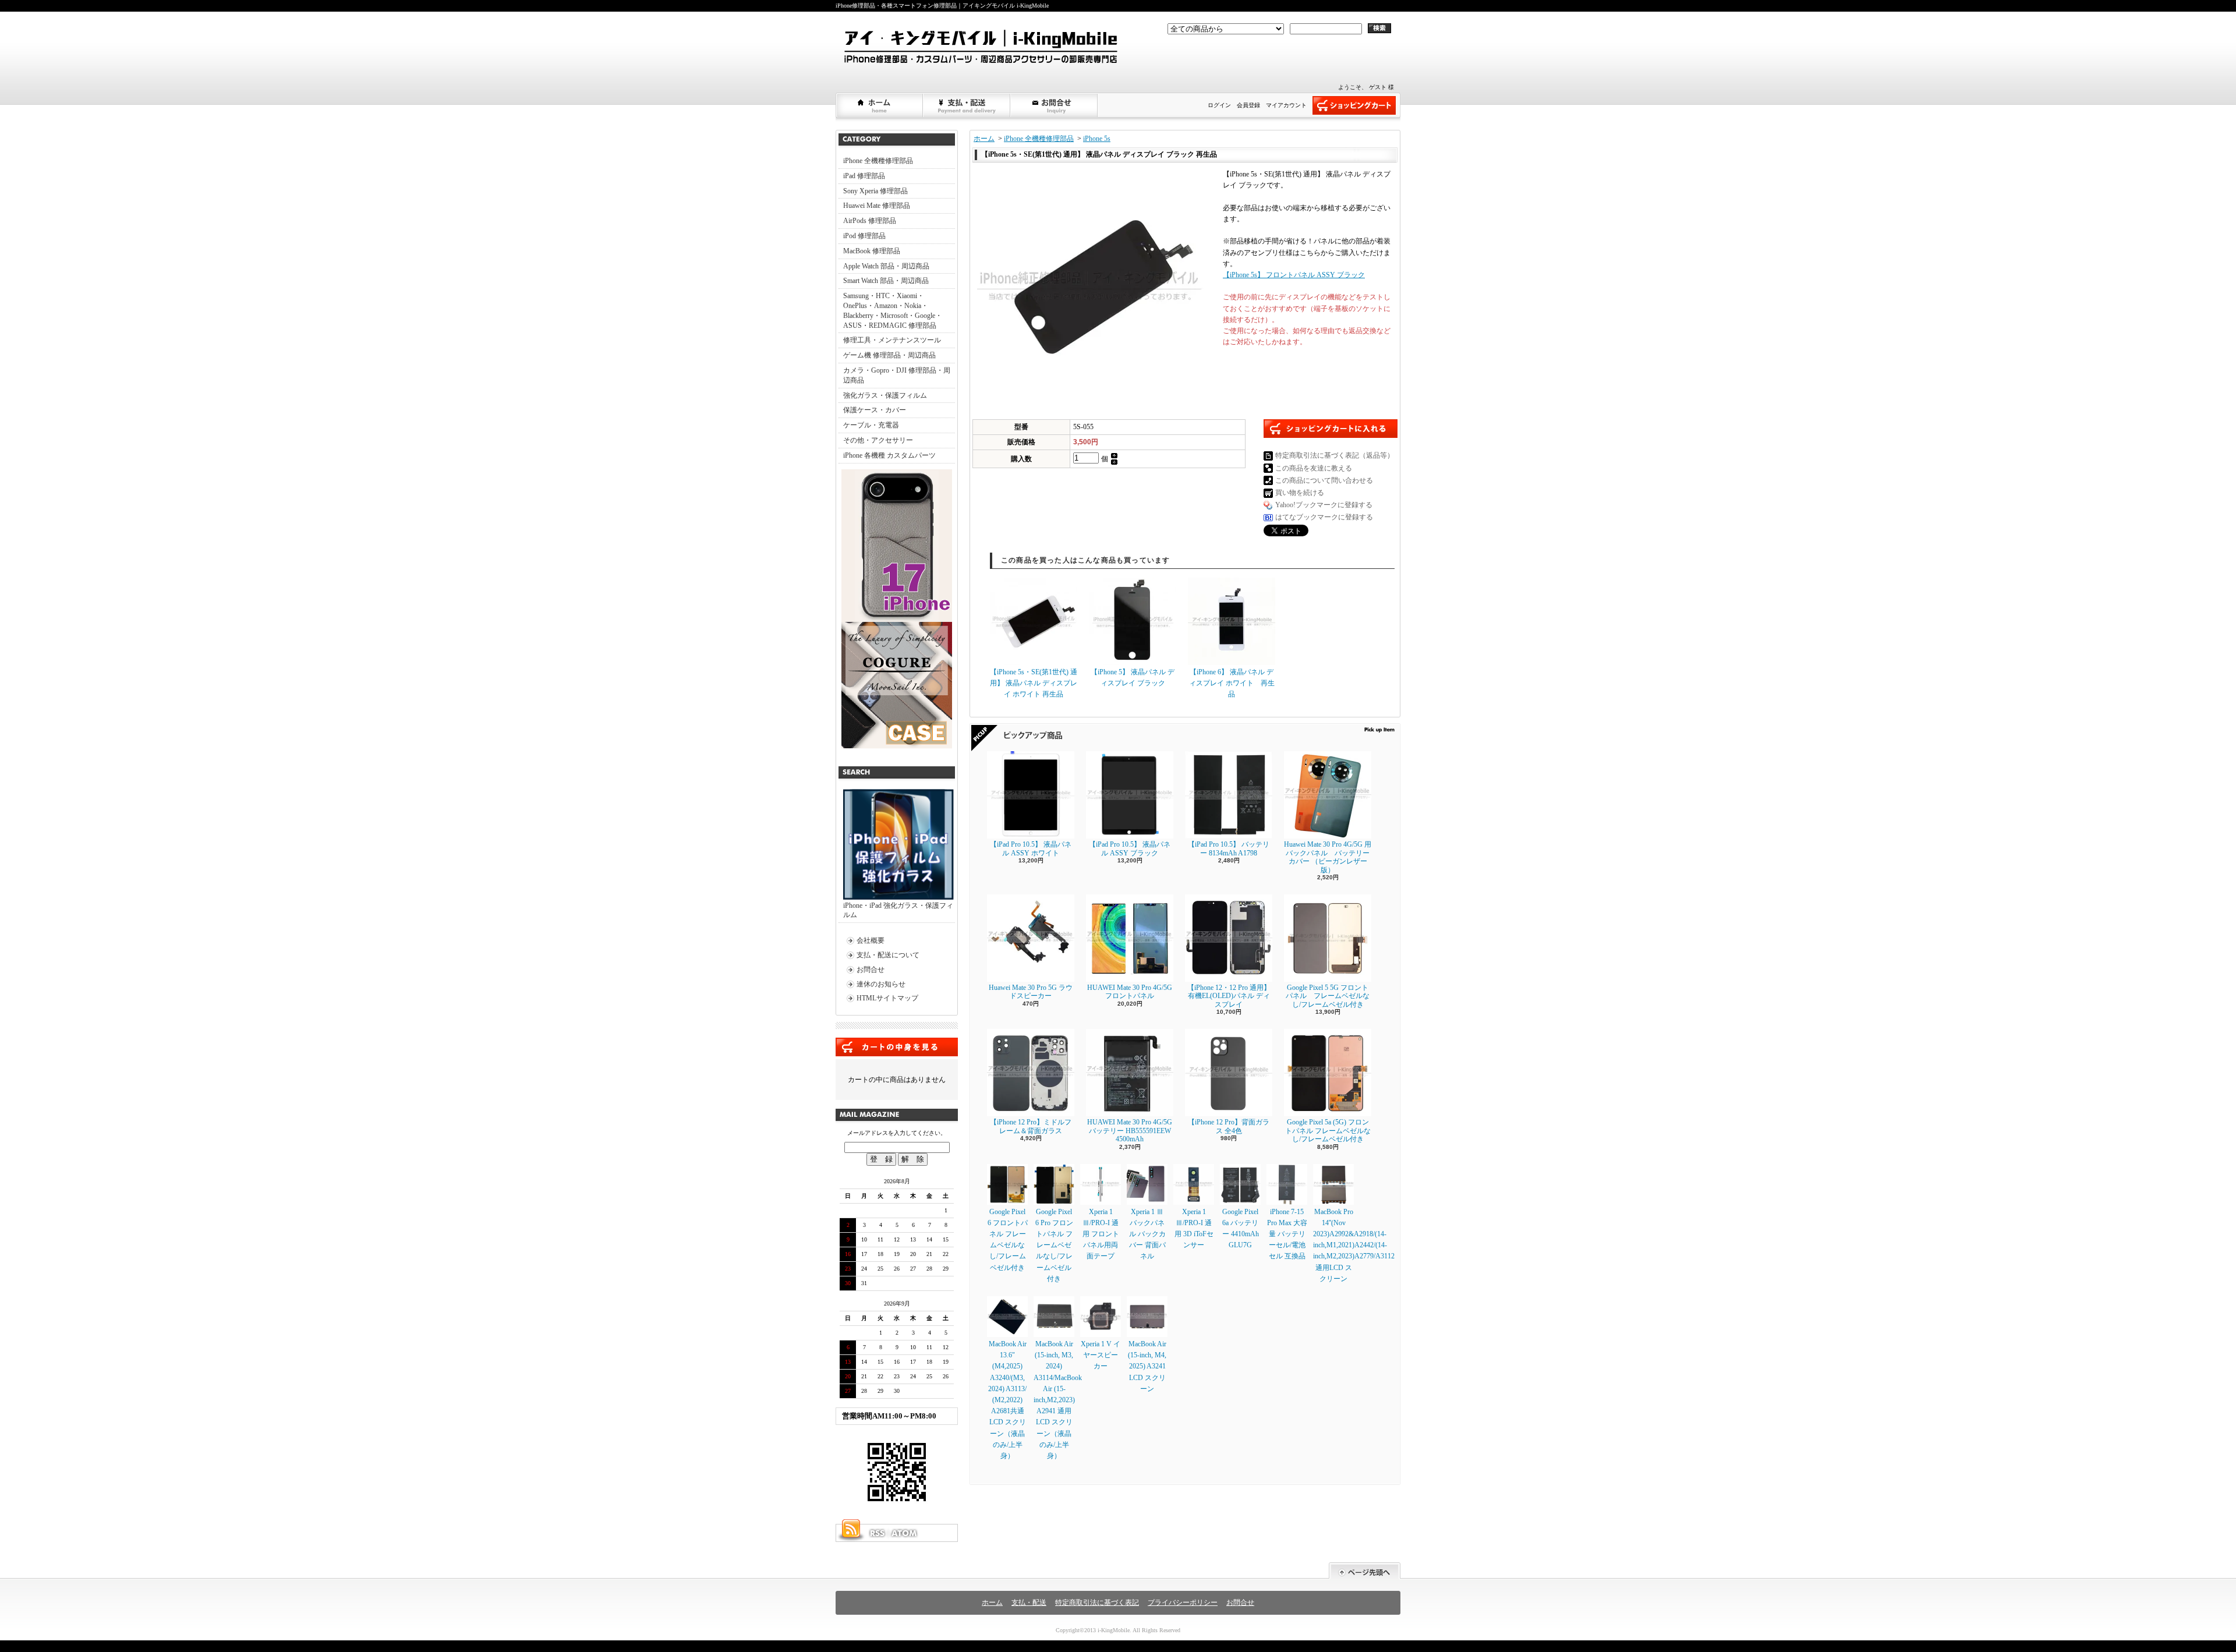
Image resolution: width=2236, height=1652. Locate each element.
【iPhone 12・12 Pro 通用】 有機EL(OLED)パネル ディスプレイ (1229, 996)
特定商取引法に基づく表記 (1097, 1603)
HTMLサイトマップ (887, 998)
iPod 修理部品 (864, 236)
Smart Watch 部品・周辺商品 (886, 281)
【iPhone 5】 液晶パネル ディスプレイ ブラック (1133, 678)
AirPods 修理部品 (870, 221)
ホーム (880, 105)
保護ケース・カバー (875, 410)
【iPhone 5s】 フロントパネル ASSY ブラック (1294, 275)
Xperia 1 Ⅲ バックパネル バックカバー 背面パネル (1147, 1234)
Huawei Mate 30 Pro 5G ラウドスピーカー (1031, 992)
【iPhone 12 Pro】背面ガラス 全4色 (1229, 1126)
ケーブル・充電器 (871, 425)
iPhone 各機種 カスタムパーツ (889, 455)
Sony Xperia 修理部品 (875, 191)
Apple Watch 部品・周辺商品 (886, 266)
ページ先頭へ (1365, 1571)
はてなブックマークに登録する (1324, 517)
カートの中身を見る (897, 1047)
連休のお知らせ (881, 984)
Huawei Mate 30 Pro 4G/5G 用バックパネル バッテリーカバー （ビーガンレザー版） (1328, 857)
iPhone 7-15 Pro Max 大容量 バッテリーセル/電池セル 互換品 (1287, 1234)
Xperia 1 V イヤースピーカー (1101, 1355)
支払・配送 (1029, 1603)
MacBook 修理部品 (872, 251)
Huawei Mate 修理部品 (877, 206)
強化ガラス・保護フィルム (885, 395)
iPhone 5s (1097, 139)
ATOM (905, 1533)
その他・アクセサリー (878, 440)
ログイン (1219, 105)
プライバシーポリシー (1183, 1603)
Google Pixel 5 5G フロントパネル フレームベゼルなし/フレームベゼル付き (1328, 996)
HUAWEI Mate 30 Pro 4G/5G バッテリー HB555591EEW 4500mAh (1130, 1131)
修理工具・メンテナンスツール (892, 340)
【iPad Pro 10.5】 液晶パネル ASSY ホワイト (1031, 848)
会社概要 (871, 940)
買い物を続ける (1300, 493)
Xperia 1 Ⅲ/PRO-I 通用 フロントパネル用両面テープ (1101, 1234)
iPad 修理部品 (864, 176)
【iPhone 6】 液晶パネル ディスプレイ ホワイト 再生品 (1232, 683)
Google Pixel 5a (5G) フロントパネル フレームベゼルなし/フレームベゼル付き (1328, 1131)
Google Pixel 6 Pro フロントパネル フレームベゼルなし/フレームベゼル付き (1054, 1245)
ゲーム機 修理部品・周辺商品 (889, 355)
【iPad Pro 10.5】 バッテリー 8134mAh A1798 (1229, 848)
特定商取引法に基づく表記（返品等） (1335, 455)
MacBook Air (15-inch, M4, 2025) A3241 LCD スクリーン (1147, 1366)
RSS (877, 1533)
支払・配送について (967, 105)
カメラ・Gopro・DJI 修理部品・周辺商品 (897, 375)
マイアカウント (1286, 105)
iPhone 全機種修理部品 (878, 161)
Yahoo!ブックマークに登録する (1324, 505)
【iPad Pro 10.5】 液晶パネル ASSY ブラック (1130, 848)
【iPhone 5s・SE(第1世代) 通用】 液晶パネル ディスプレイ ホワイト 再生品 (1034, 683)
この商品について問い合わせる (1324, 480)
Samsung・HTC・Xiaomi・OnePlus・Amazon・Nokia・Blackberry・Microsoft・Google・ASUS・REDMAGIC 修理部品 (893, 310)
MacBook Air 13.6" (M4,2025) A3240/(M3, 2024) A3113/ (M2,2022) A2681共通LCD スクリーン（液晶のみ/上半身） (1007, 1400)
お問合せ (1055, 105)
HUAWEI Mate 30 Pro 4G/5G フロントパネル (1130, 992)
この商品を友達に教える (1314, 468)
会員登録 (1248, 105)
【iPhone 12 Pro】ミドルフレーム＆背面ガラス (1031, 1126)
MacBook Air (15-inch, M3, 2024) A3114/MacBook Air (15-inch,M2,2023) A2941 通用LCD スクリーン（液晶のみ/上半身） (1058, 1400)
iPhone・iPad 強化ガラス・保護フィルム (898, 910)
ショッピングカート (1354, 105)
